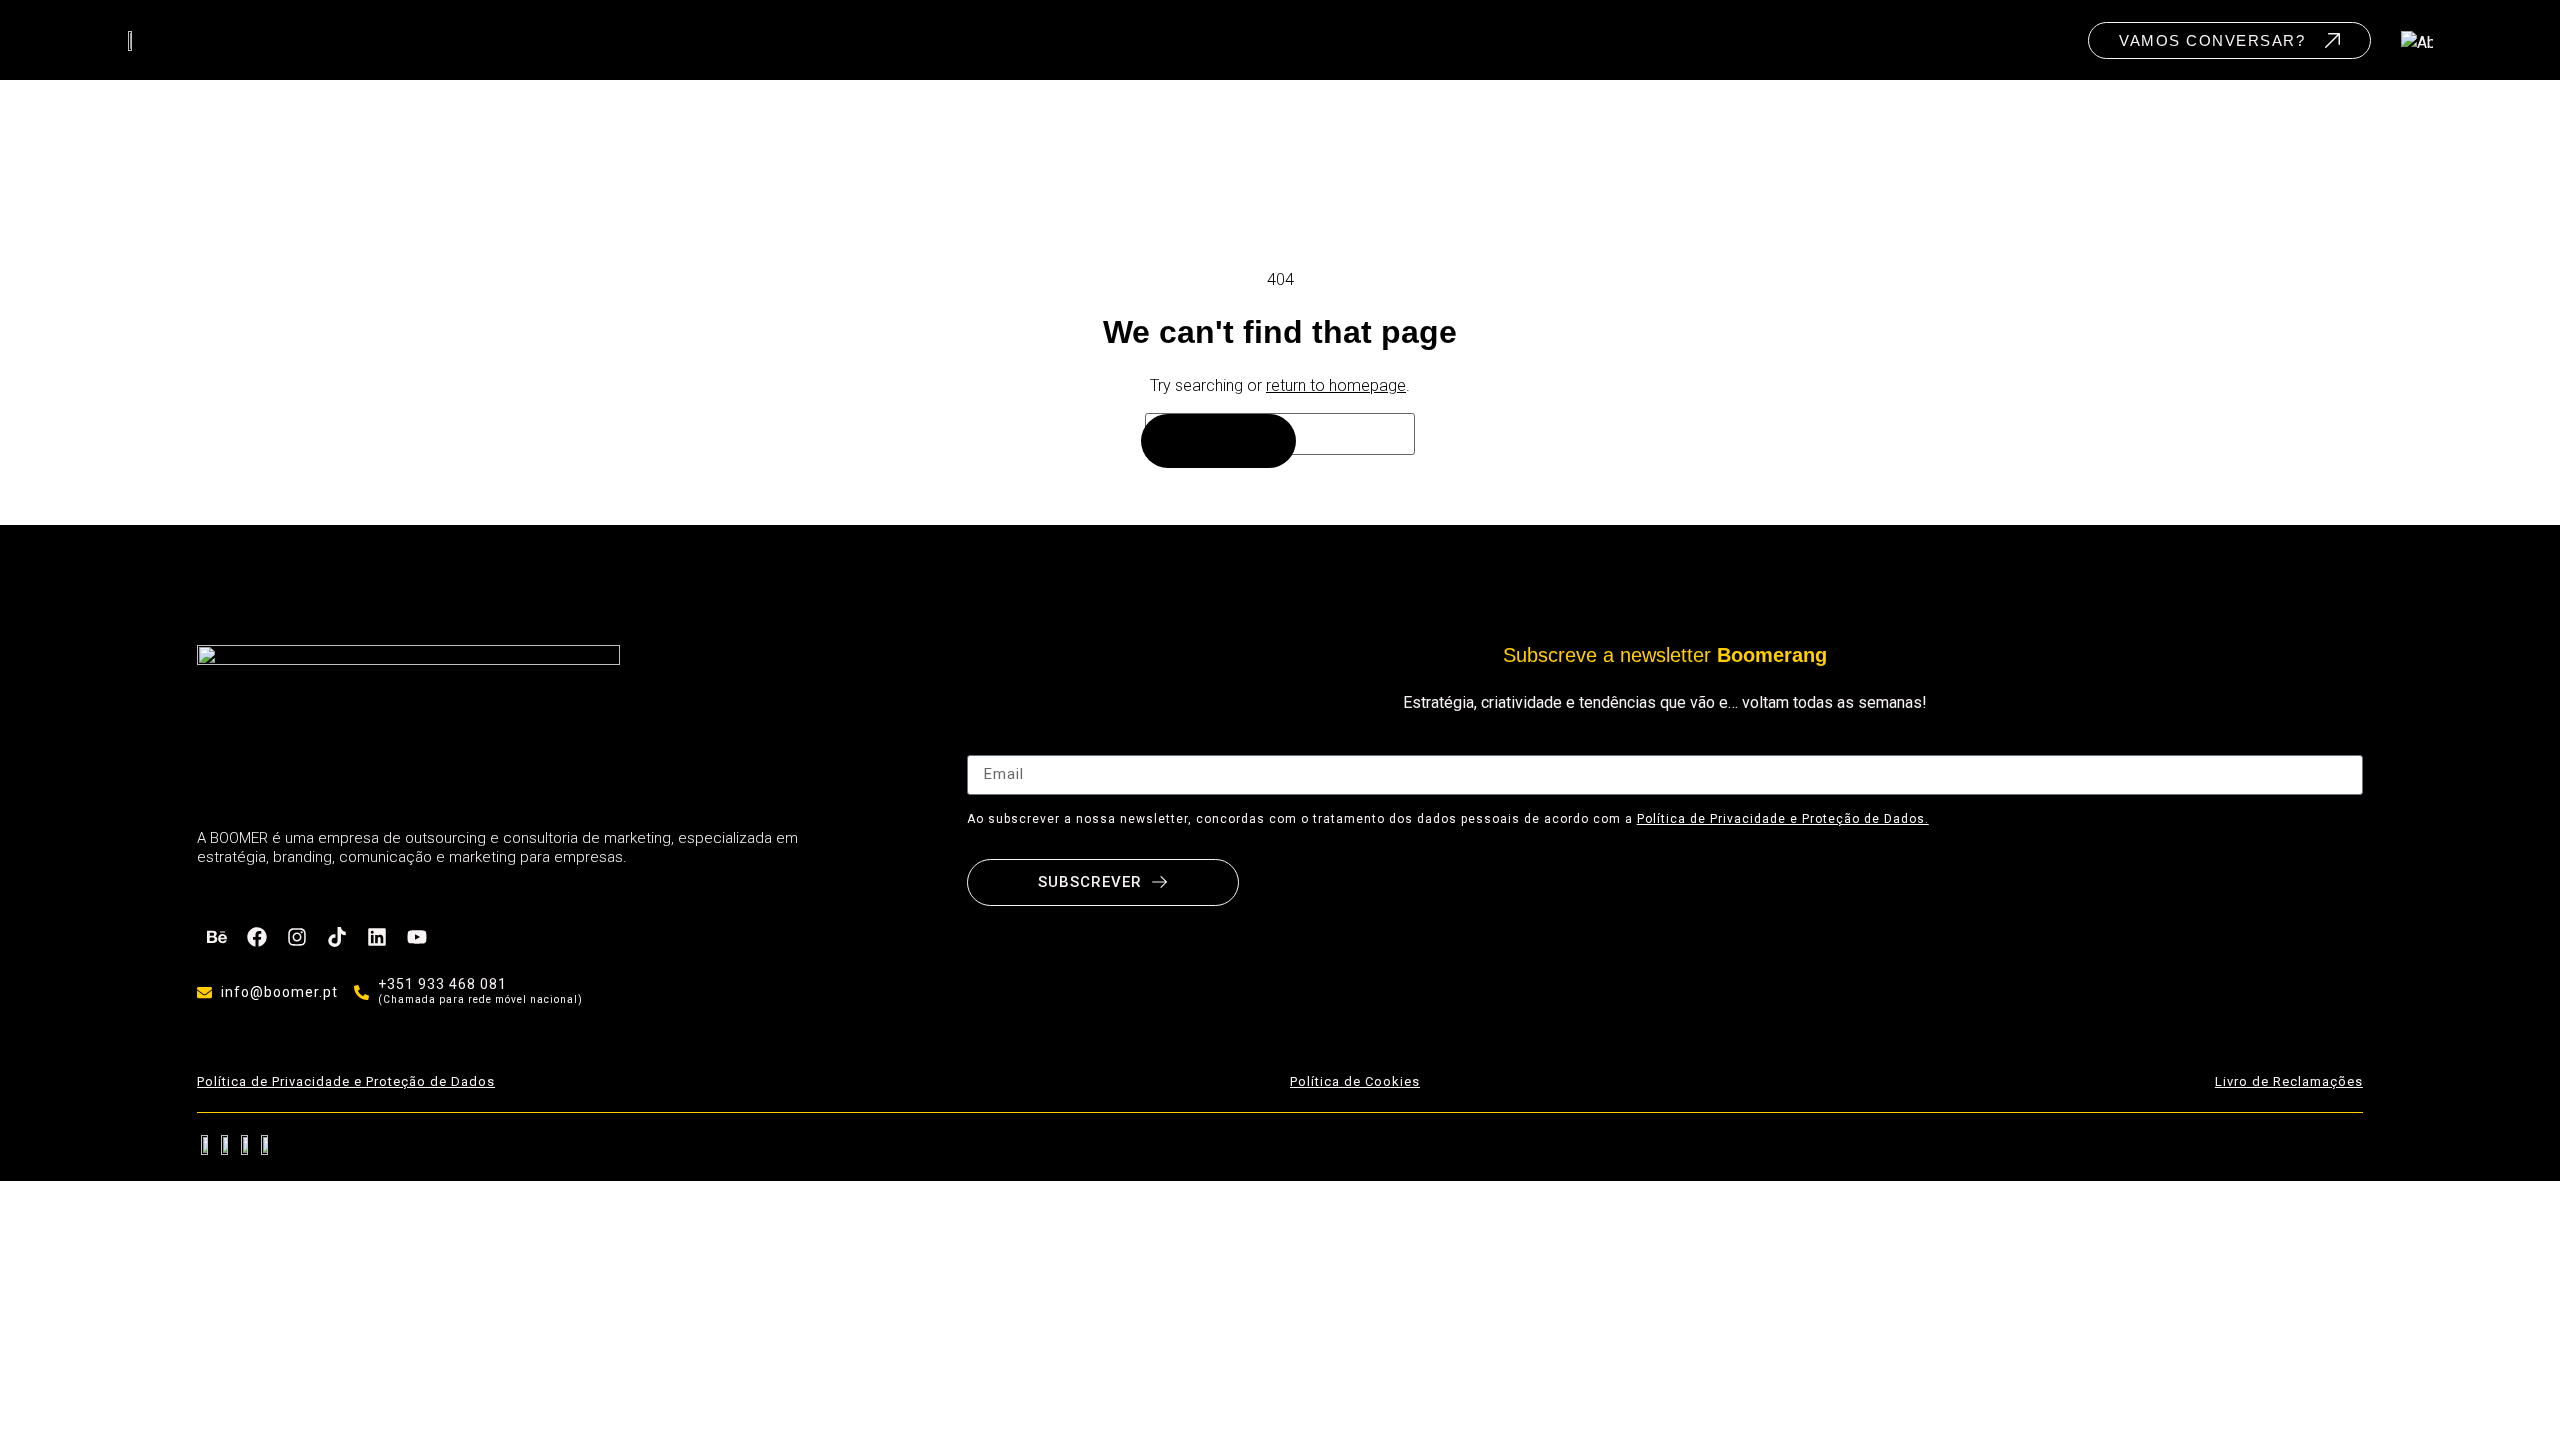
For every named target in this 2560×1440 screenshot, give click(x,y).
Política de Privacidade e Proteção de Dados (346, 1081)
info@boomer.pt (279, 992)
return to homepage (1336, 385)
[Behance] (217, 937)
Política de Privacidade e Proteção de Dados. (1783, 819)
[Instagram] (297, 937)
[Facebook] (257, 937)
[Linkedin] (377, 937)
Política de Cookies (1355, 1081)
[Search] (1218, 441)
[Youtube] (417, 937)
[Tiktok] (337, 937)
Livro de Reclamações (2289, 1081)
